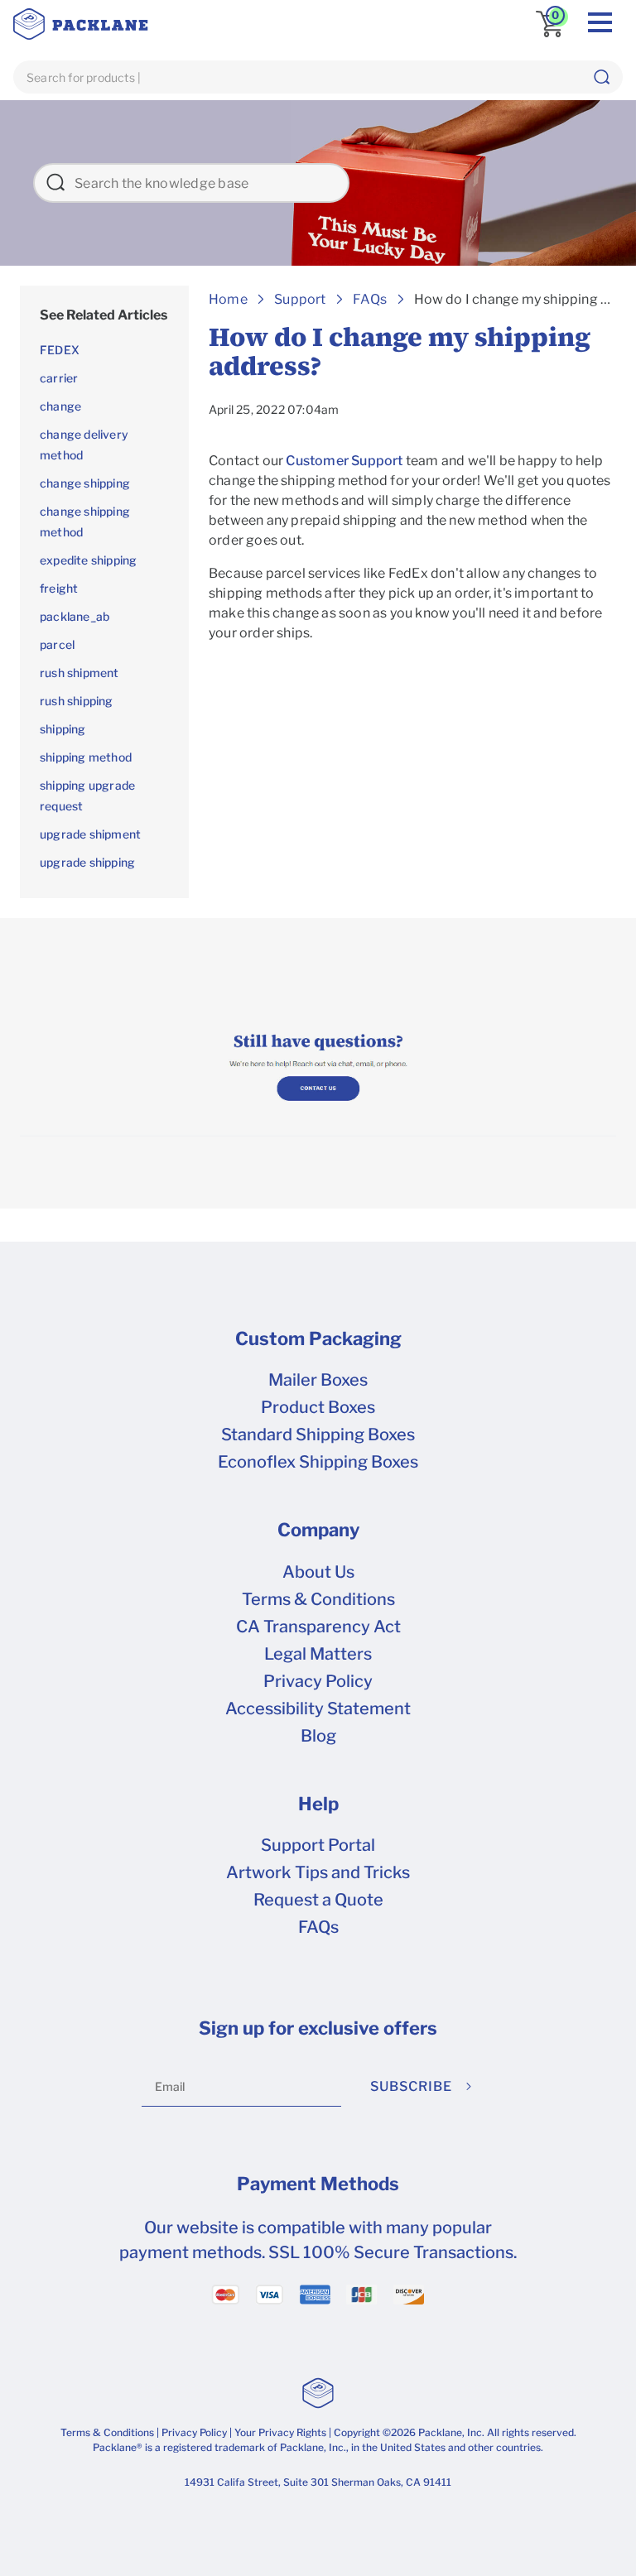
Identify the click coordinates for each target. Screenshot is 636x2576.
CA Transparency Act (318, 1627)
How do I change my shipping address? (400, 352)
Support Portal (318, 1845)
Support (300, 299)
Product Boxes (318, 1407)
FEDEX (60, 350)
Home (228, 299)
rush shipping (77, 701)
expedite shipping (88, 560)
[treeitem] (104, 315)
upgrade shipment (90, 834)
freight (59, 588)
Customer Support (344, 461)
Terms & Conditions (318, 1599)
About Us (318, 1572)
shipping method (86, 757)
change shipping (85, 483)
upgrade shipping (87, 862)
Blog (318, 1736)
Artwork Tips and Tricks (318, 1872)
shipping (63, 729)
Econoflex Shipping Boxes (318, 1462)
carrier (59, 378)
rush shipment (79, 673)
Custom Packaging (318, 1338)
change (60, 406)
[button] (601, 77)
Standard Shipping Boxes (318, 1435)
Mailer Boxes (318, 1380)
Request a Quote (318, 1900)
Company (318, 1530)
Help (318, 1804)
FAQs (318, 1927)
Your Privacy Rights (280, 2432)
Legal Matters (318, 1654)
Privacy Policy (318, 1681)
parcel (57, 644)
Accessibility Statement (318, 1709)
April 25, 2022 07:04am (274, 409)
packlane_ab (75, 616)
